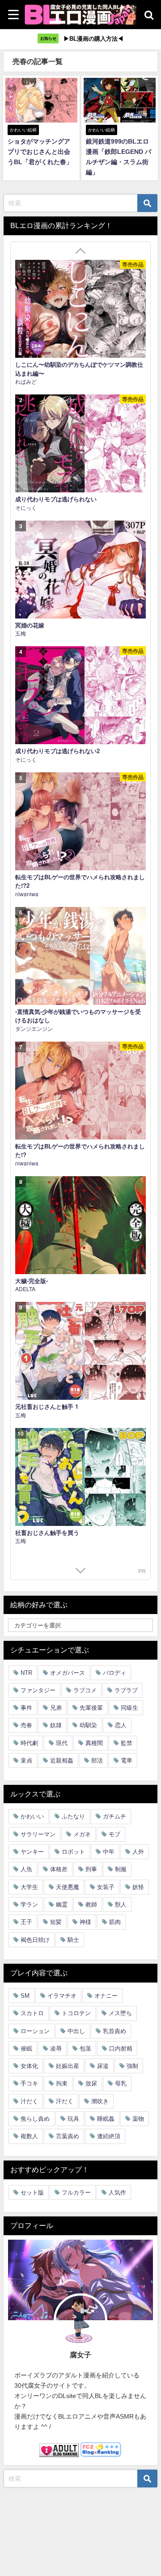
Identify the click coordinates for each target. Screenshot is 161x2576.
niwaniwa (27, 894)
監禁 (127, 1743)
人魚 (26, 1869)
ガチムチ (114, 1816)
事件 (26, 1708)
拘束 (62, 2083)
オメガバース (68, 1673)
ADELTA (25, 1289)
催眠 (26, 2049)
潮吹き (100, 2101)
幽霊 (62, 1904)
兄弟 (56, 1708)
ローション (35, 2031)
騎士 (73, 1940)
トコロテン (76, 2013)
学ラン (29, 1904)
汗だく (65, 2101)
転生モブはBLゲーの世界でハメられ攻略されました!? (80, 1150)
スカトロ (32, 2013)
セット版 (32, 2193)
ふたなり (73, 1816)
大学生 (29, 1887)
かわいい (32, 1816)
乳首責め (114, 2031)
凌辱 (56, 2049)
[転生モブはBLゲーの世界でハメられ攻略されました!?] (80, 1091)
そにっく (26, 507)
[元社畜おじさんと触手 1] (80, 1351)
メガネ (82, 1834)
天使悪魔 (68, 1887)
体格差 (59, 1869)
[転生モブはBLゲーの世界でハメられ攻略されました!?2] (80, 821)
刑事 (91, 1869)
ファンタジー (38, 1690)
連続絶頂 (109, 2136)
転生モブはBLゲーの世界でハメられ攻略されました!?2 (80, 881)
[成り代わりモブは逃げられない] (80, 443)
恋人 (121, 1725)
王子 (26, 1922)
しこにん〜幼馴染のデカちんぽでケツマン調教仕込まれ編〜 (79, 369)
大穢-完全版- (32, 1281)
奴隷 (56, 1725)
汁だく (29, 2101)
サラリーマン (38, 1834)
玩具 (73, 2119)
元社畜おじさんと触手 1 (47, 1406)
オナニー (106, 1996)
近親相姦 (62, 1760)
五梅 (21, 633)
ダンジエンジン (34, 1028)
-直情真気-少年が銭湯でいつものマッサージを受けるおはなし (78, 1016)
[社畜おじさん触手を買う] (80, 1477)
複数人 (29, 2136)
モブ (114, 1834)
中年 (109, 1852)
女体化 (29, 2066)
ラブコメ (85, 1690)
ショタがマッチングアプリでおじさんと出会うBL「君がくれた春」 (40, 152)
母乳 (121, 2083)
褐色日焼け (35, 1940)
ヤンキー (32, 1852)
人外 (138, 1852)
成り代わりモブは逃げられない (56, 499)
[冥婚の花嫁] (80, 570)
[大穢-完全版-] (80, 1225)
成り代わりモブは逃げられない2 (57, 751)
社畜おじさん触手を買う (47, 1532)
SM (25, 1996)
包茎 (85, 2049)
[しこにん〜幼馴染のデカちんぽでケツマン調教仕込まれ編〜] (80, 309)
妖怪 (138, 1887)
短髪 (56, 1922)
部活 (97, 1760)
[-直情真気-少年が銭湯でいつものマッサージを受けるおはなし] (80, 956)
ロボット (73, 1852)
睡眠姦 (106, 2119)
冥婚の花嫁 (30, 625)
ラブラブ (126, 1690)
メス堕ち (120, 2013)
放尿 (91, 2083)
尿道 (103, 2066)
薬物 (138, 2119)
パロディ (114, 1673)
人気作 (117, 2193)
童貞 (26, 1760)
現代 (62, 1743)
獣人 (121, 1904)
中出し (76, 2031)
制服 (121, 1869)
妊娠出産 (68, 2066)
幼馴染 (88, 1725)
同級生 (129, 1708)
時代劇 (29, 1743)
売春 (26, 1725)
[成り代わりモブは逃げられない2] (80, 695)
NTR (26, 1673)
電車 (127, 1760)
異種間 (94, 1743)
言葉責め (68, 2136)
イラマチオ (62, 1996)
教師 (91, 1904)
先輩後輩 (91, 1708)
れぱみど (26, 381)
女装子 (106, 1887)
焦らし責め (35, 2119)
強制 (132, 2066)
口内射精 (121, 2049)
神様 (85, 1922)
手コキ (29, 2083)
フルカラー (76, 2193)
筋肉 (115, 1922)
